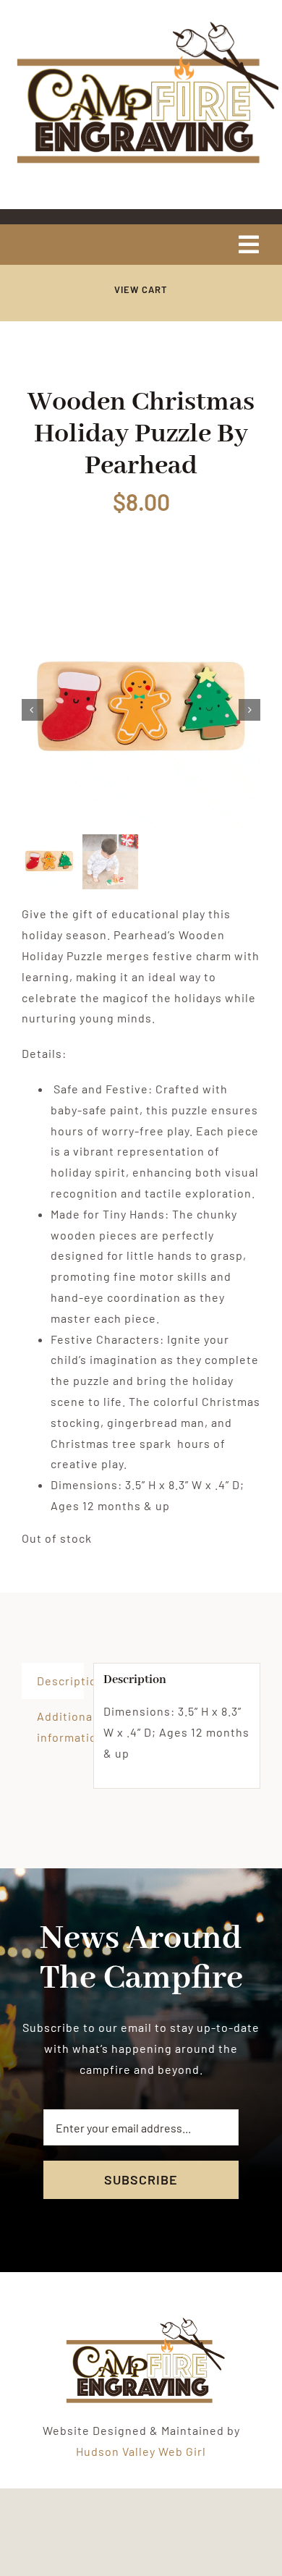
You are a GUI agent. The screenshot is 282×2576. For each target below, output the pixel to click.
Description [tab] (60, 1681)
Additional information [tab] (60, 1726)
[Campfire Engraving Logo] (141, 24)
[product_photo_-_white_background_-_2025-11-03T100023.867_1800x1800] (141, 710)
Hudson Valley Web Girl (141, 2451)
